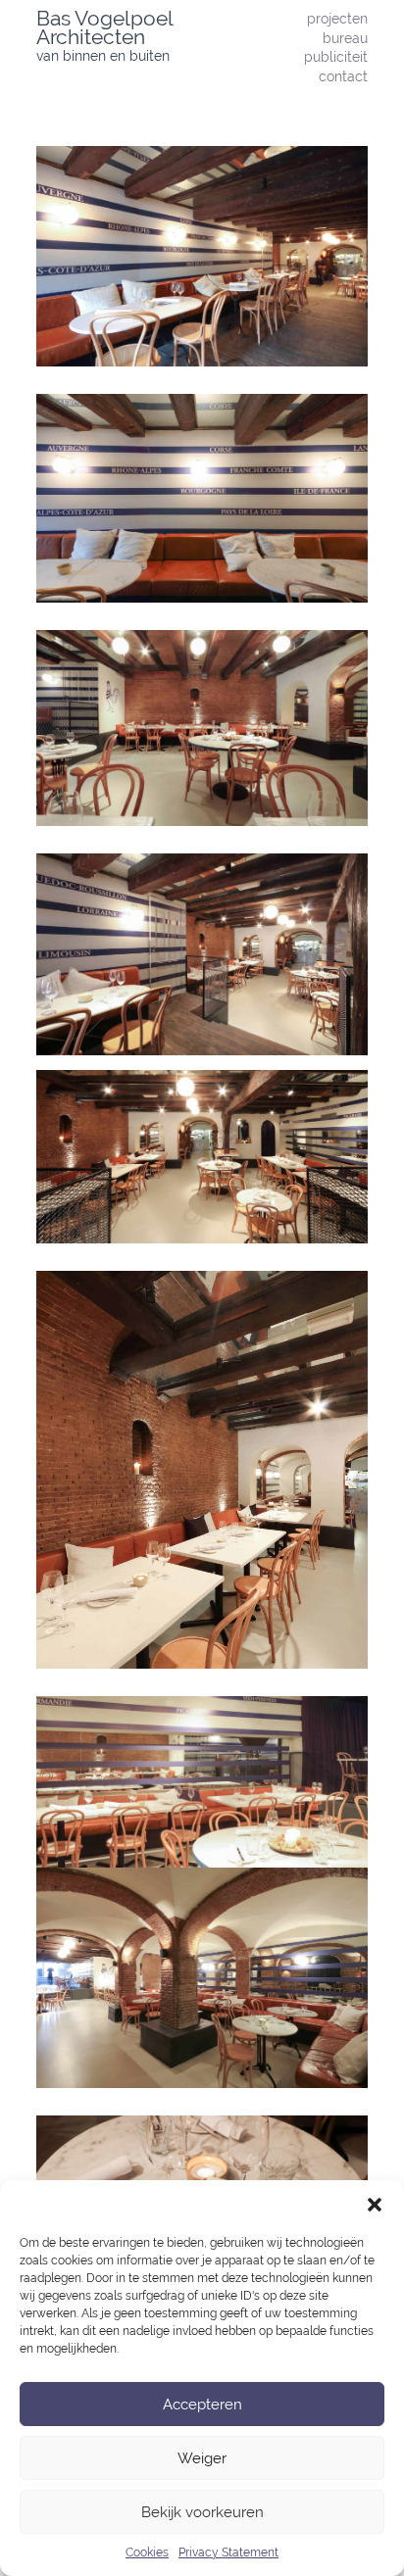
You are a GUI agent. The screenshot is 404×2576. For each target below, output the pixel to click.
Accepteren (202, 2405)
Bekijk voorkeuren (202, 2512)
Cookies (147, 2552)
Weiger (202, 2458)
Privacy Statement (228, 2552)
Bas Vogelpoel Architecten (104, 27)
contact (343, 76)
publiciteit (336, 56)
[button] (375, 2205)
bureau (345, 38)
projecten (337, 18)
